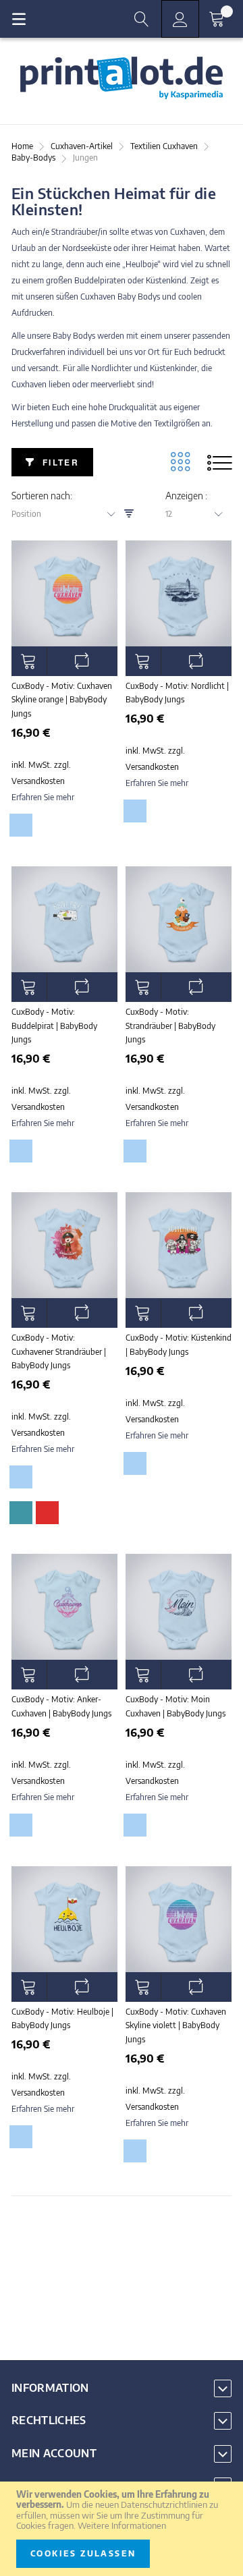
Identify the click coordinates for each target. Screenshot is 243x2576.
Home (23, 146)
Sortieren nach (41, 496)
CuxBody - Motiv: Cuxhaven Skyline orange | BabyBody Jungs (62, 700)
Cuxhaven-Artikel (83, 146)
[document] (122, 2529)
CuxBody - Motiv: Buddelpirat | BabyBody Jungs (54, 1026)
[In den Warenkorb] (29, 661)
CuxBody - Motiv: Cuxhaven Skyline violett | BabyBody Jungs (176, 2025)
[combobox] (68, 514)
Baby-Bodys (34, 158)
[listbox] (63, 828)
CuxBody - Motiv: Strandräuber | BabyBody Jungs (170, 1026)
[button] (82, 661)
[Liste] (219, 462)
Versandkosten (38, 781)
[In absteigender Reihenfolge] (129, 514)
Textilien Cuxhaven (165, 146)
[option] (21, 825)
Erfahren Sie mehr (43, 797)
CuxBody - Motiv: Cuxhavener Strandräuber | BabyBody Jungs (59, 1351)
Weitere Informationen (122, 2525)
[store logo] (122, 78)
